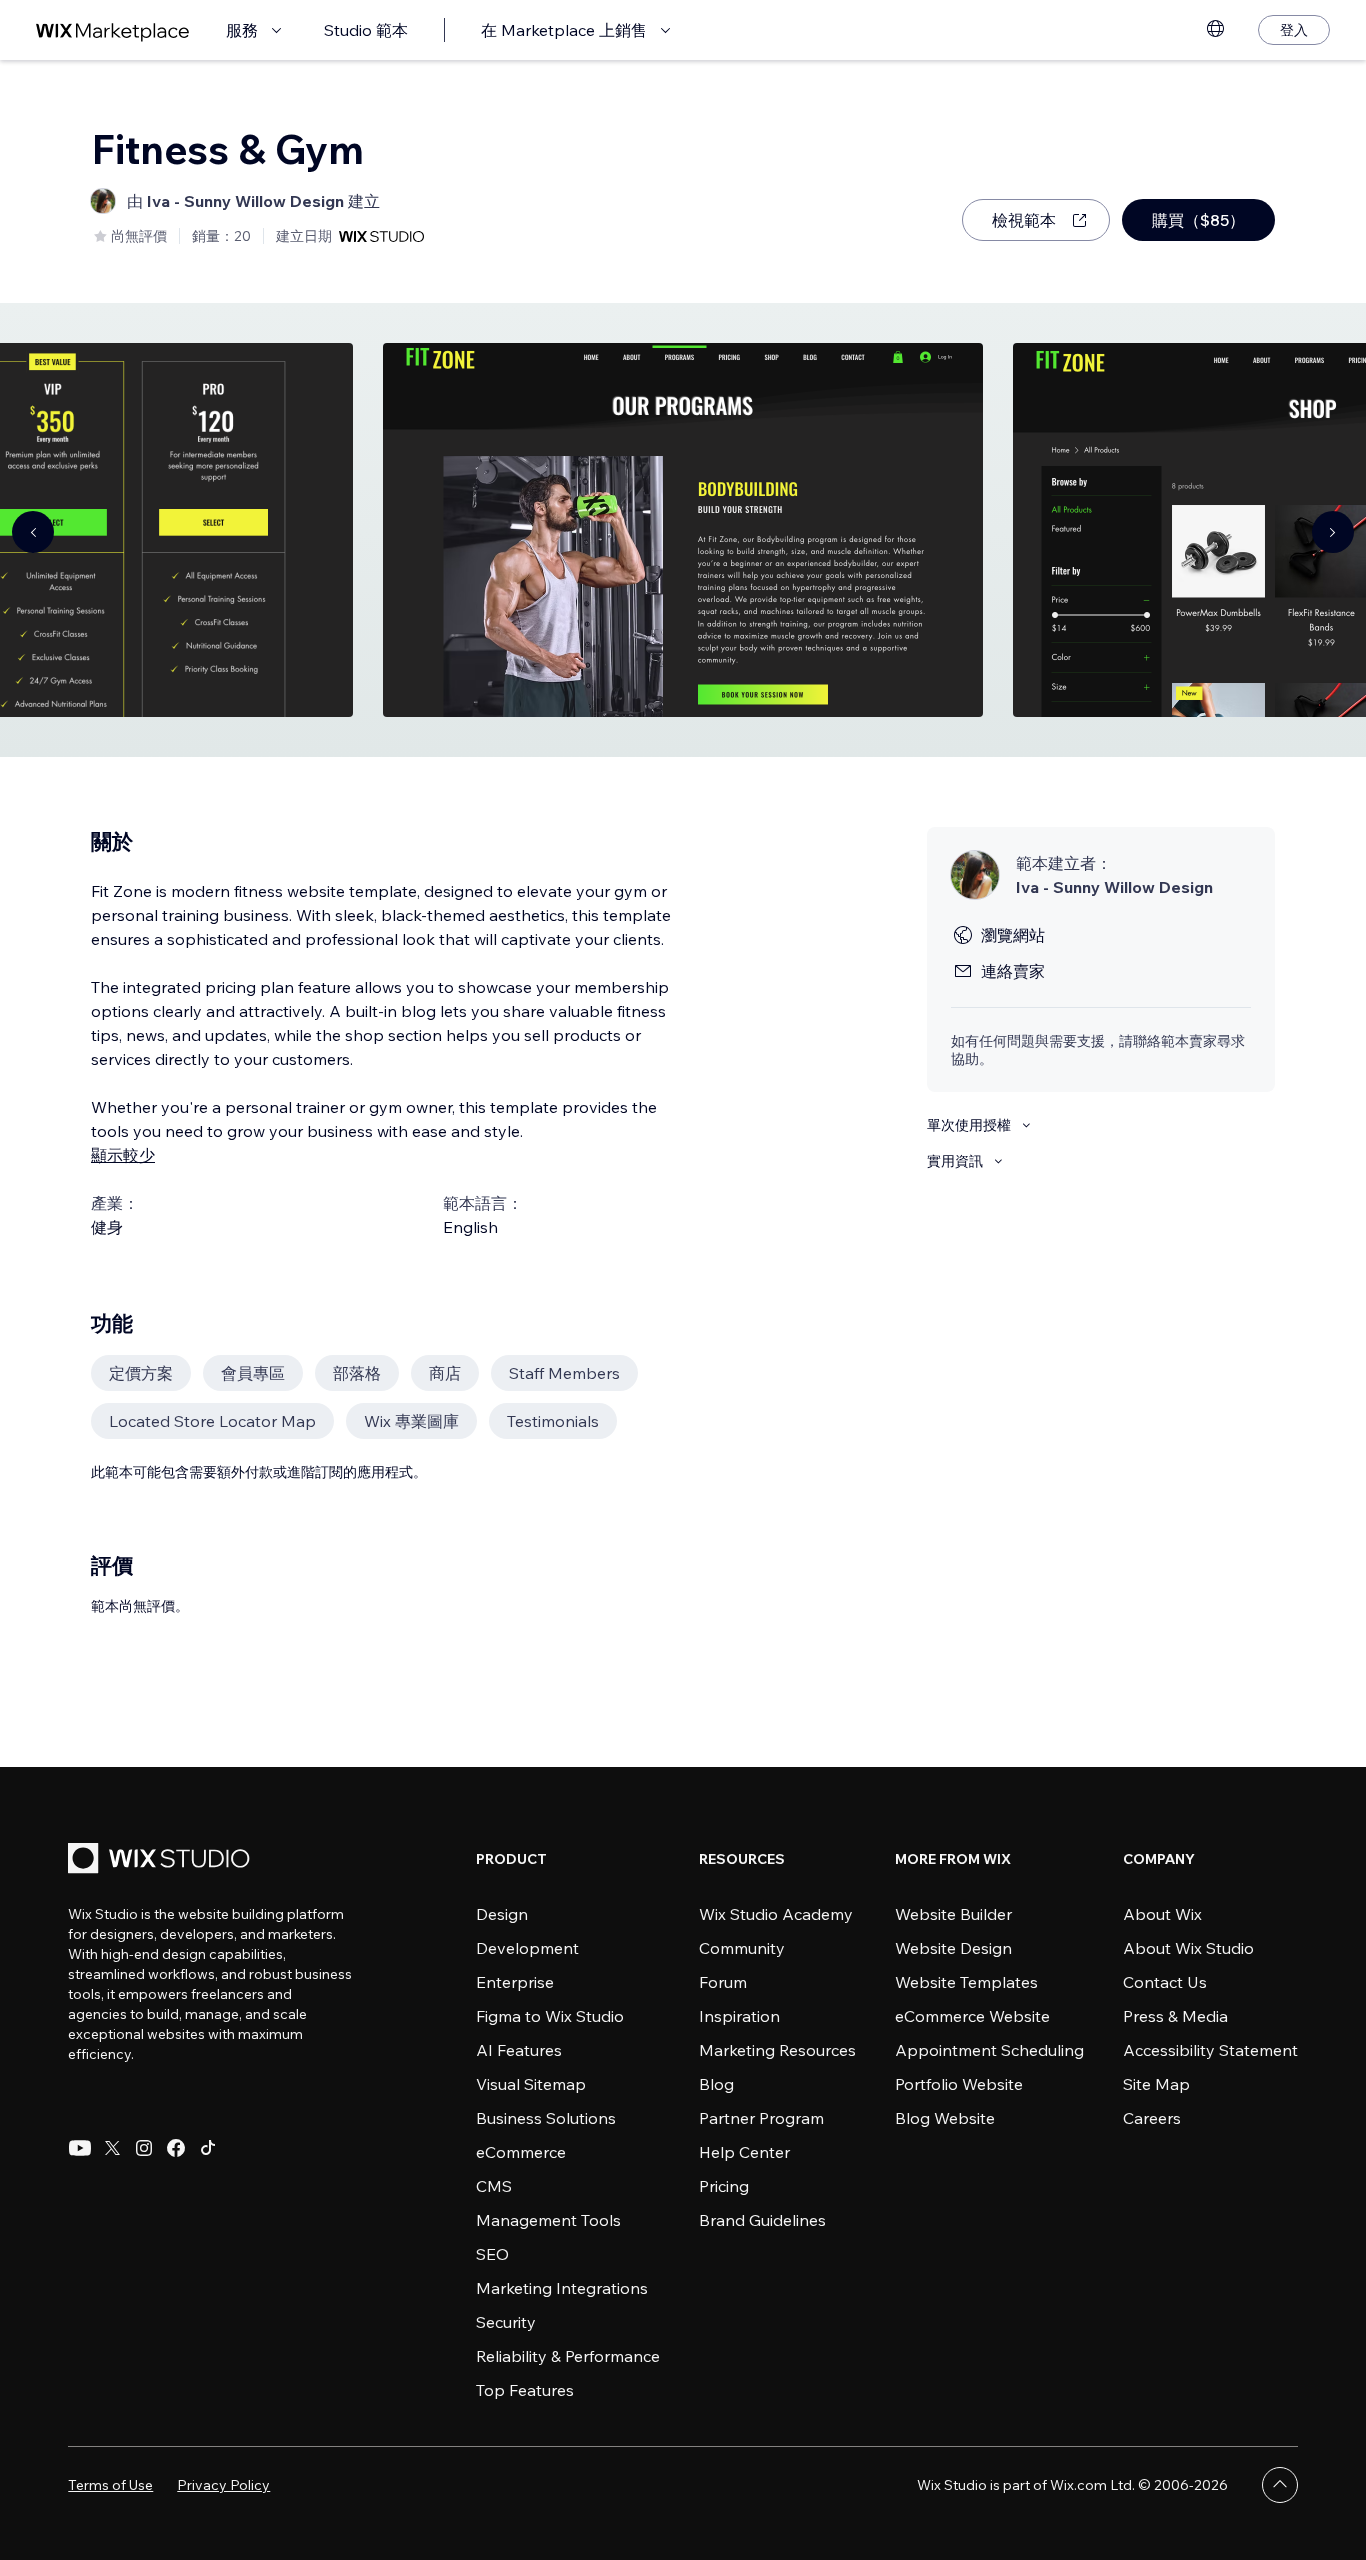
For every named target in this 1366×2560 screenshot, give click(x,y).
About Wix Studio (1188, 1948)
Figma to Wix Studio (550, 2016)
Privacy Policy (223, 2485)
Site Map (1156, 2084)
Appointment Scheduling (989, 2050)
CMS (494, 2186)
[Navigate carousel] (33, 532)
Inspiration (739, 2016)
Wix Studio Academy (776, 1914)
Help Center (744, 2152)
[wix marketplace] (113, 30)
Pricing (724, 2186)
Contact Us (1165, 1982)
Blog (716, 2084)
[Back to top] (1280, 2485)
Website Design (953, 1948)
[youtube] (80, 2148)
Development (527, 1948)
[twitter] (112, 2148)
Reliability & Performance (568, 2356)
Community (742, 1948)
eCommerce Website (972, 2016)
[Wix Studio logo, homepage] (162, 1860)
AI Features (519, 2050)
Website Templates (966, 1982)
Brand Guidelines (762, 2220)
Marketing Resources (777, 2050)
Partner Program (761, 2118)
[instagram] (144, 2148)
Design (502, 1914)
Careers (1152, 2118)
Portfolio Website (959, 2084)
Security (506, 2322)
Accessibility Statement (1210, 2050)
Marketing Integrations (562, 2288)
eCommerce (521, 2152)
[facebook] (176, 2148)
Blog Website (945, 2118)
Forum (723, 1982)
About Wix (1162, 1914)
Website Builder (953, 1914)
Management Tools (548, 2220)
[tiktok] (208, 2148)
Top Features (525, 2390)
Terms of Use (110, 2485)
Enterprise (515, 1982)
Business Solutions (546, 2118)
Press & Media (1175, 2016)
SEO (492, 2254)
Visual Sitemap (531, 2084)
